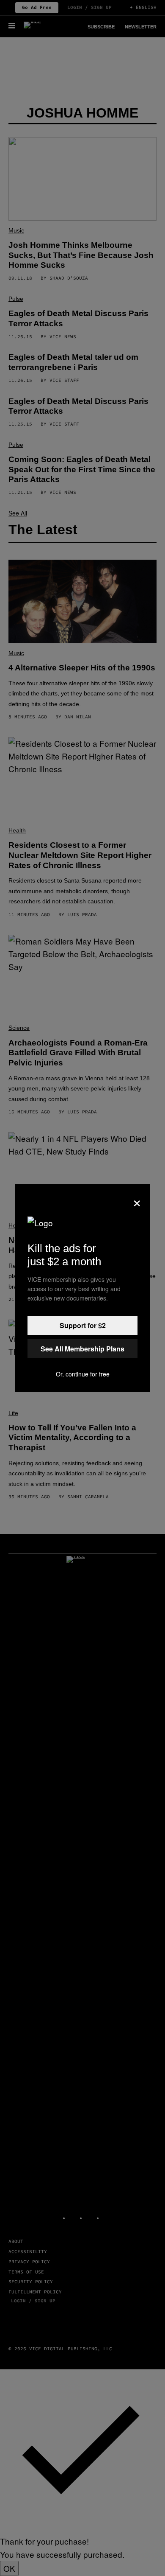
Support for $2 (83, 1325)
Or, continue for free (83, 1374)
